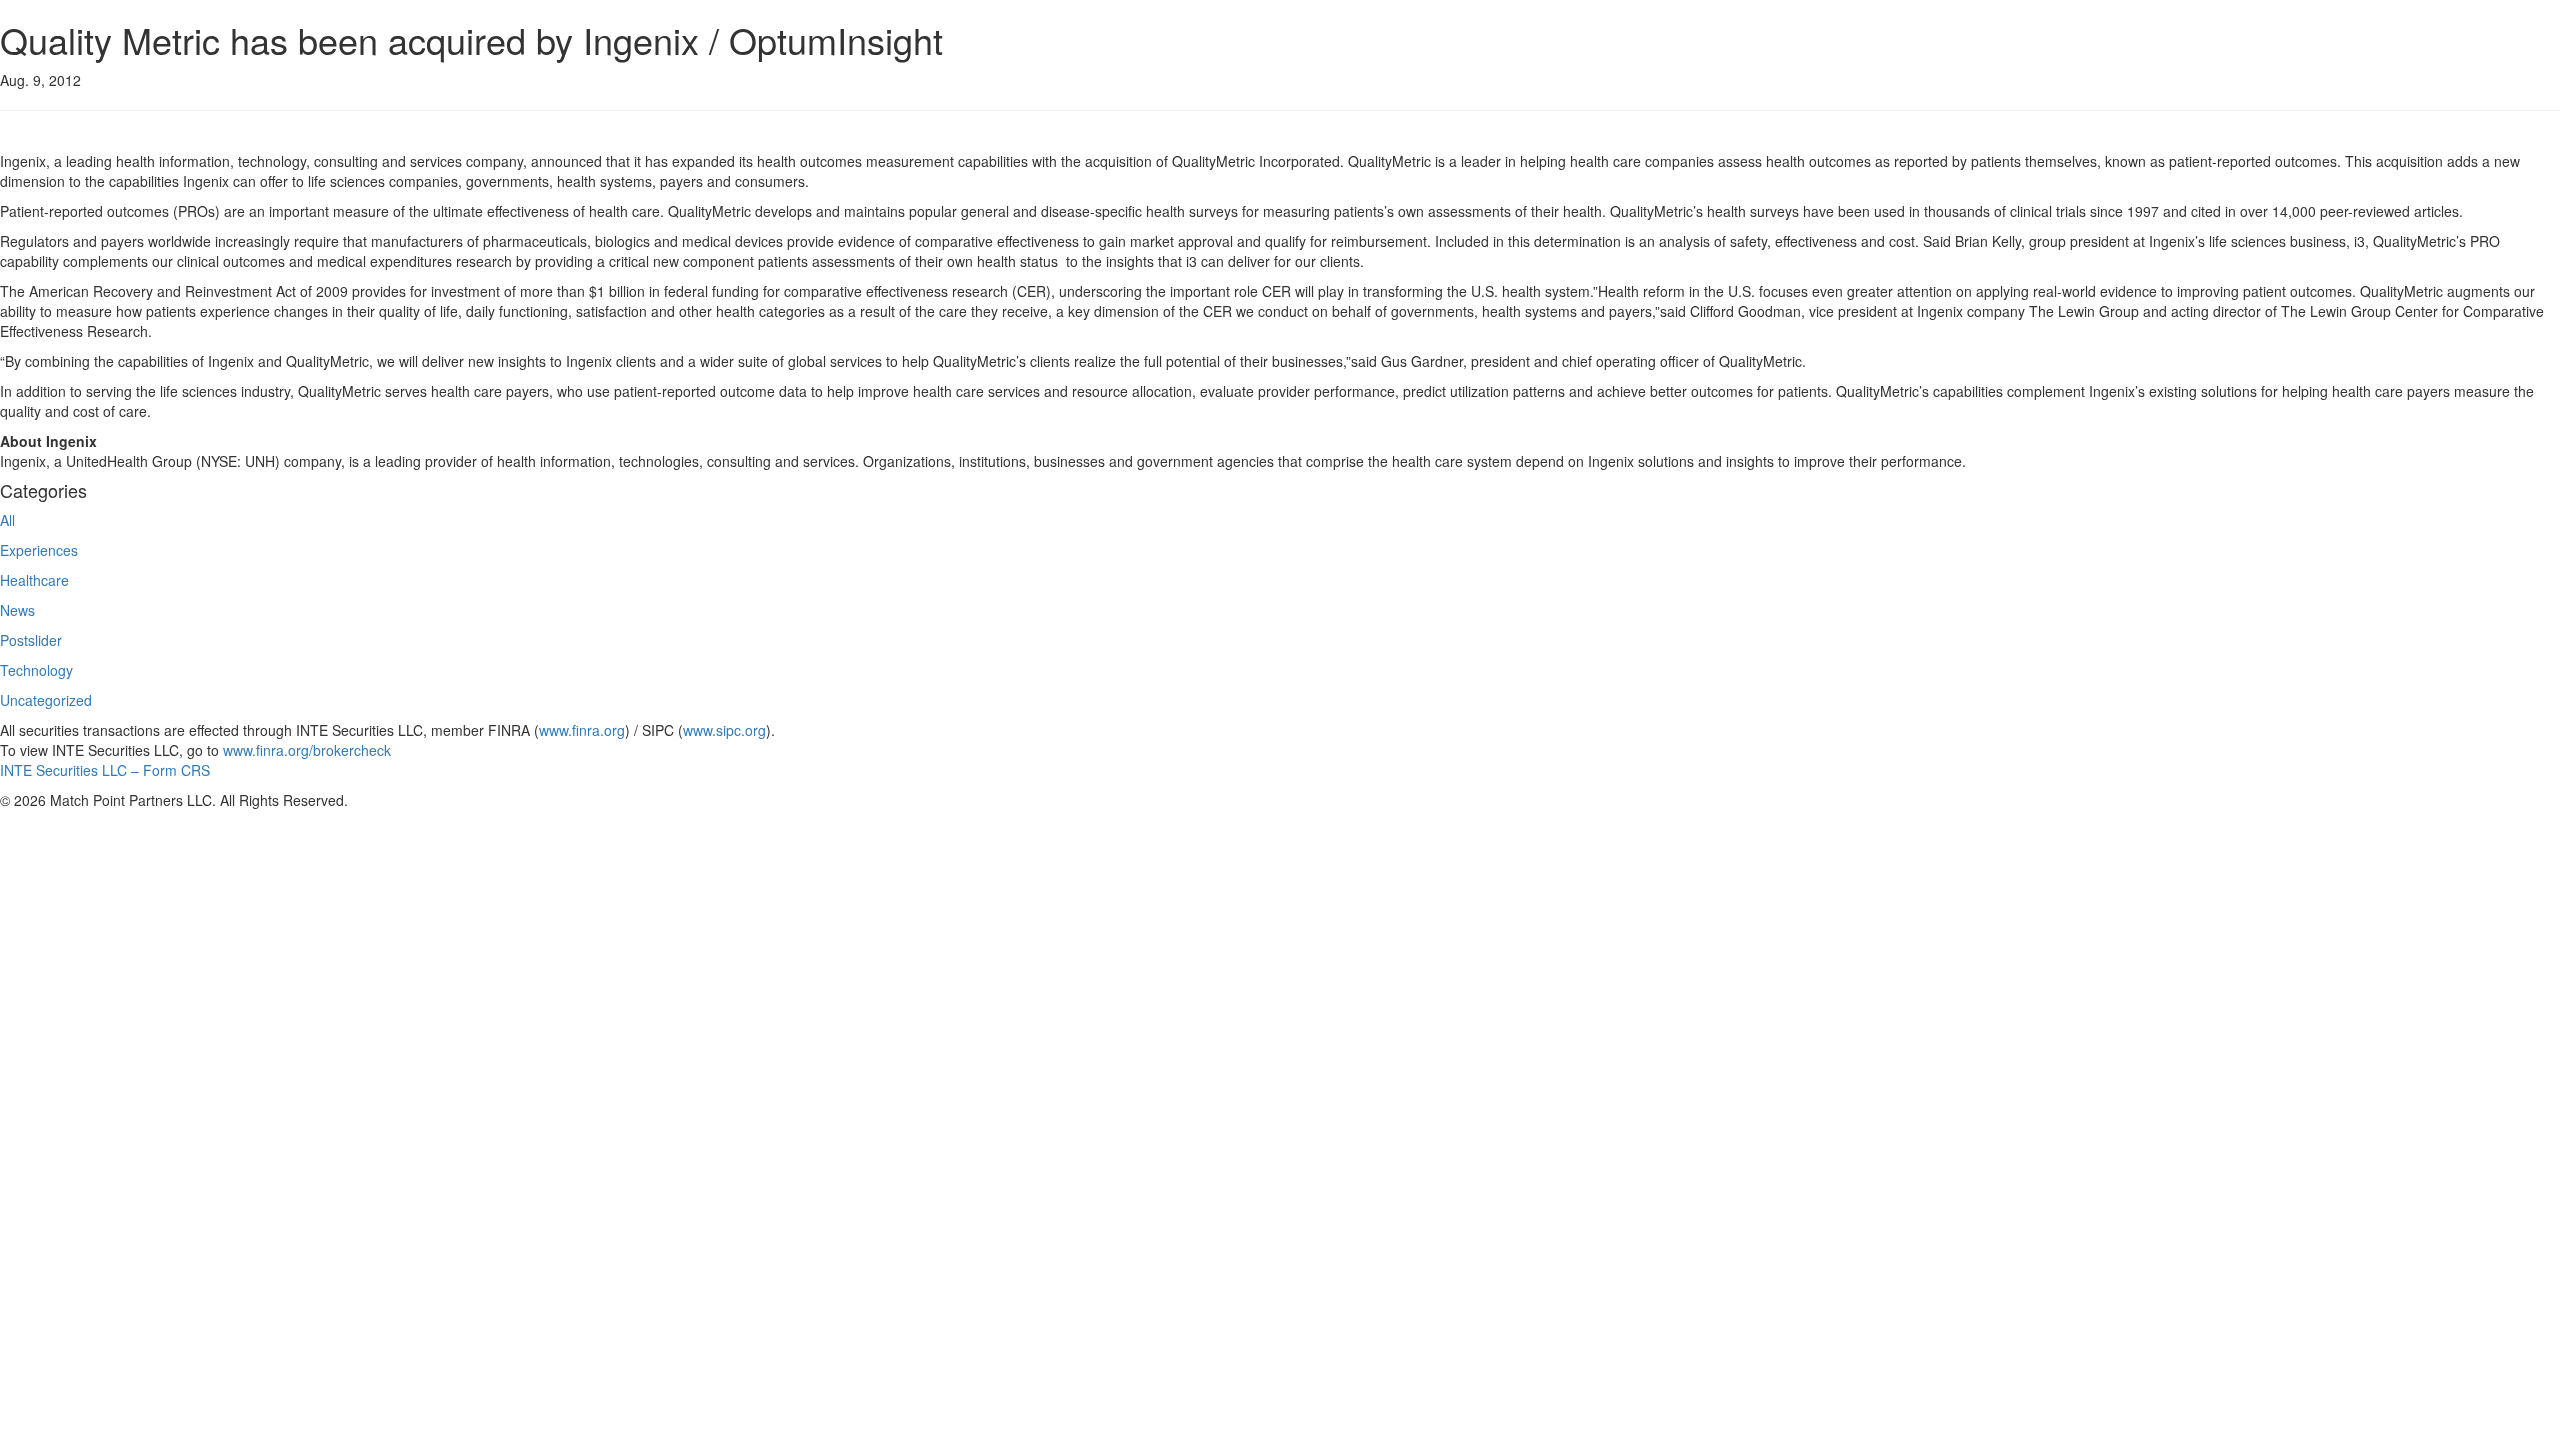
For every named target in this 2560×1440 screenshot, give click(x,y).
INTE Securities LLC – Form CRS (105, 770)
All (7, 520)
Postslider (31, 640)
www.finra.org (582, 730)
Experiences (39, 550)
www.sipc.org (724, 730)
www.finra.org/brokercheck (307, 750)
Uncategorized (46, 700)
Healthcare (34, 580)
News (17, 610)
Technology (36, 670)
